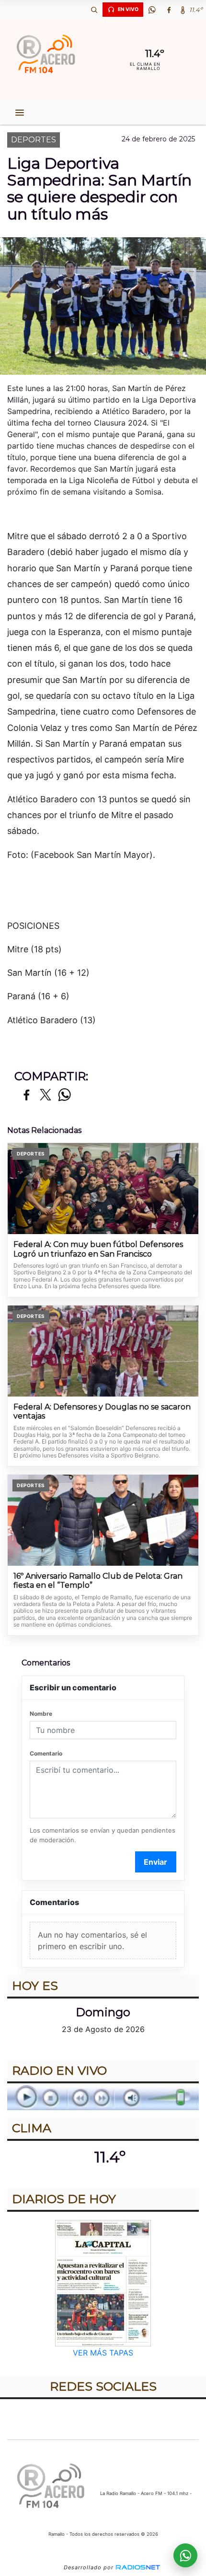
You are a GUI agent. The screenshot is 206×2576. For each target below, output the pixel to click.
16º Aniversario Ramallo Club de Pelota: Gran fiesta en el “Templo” (98, 1581)
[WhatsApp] (152, 10)
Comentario (46, 1753)
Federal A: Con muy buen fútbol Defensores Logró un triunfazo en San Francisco (98, 1249)
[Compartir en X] (46, 1095)
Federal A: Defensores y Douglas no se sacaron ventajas (102, 1412)
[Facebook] (169, 10)
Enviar (155, 1862)
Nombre (41, 1714)
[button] (94, 10)
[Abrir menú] (20, 113)
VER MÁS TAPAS (103, 2353)
